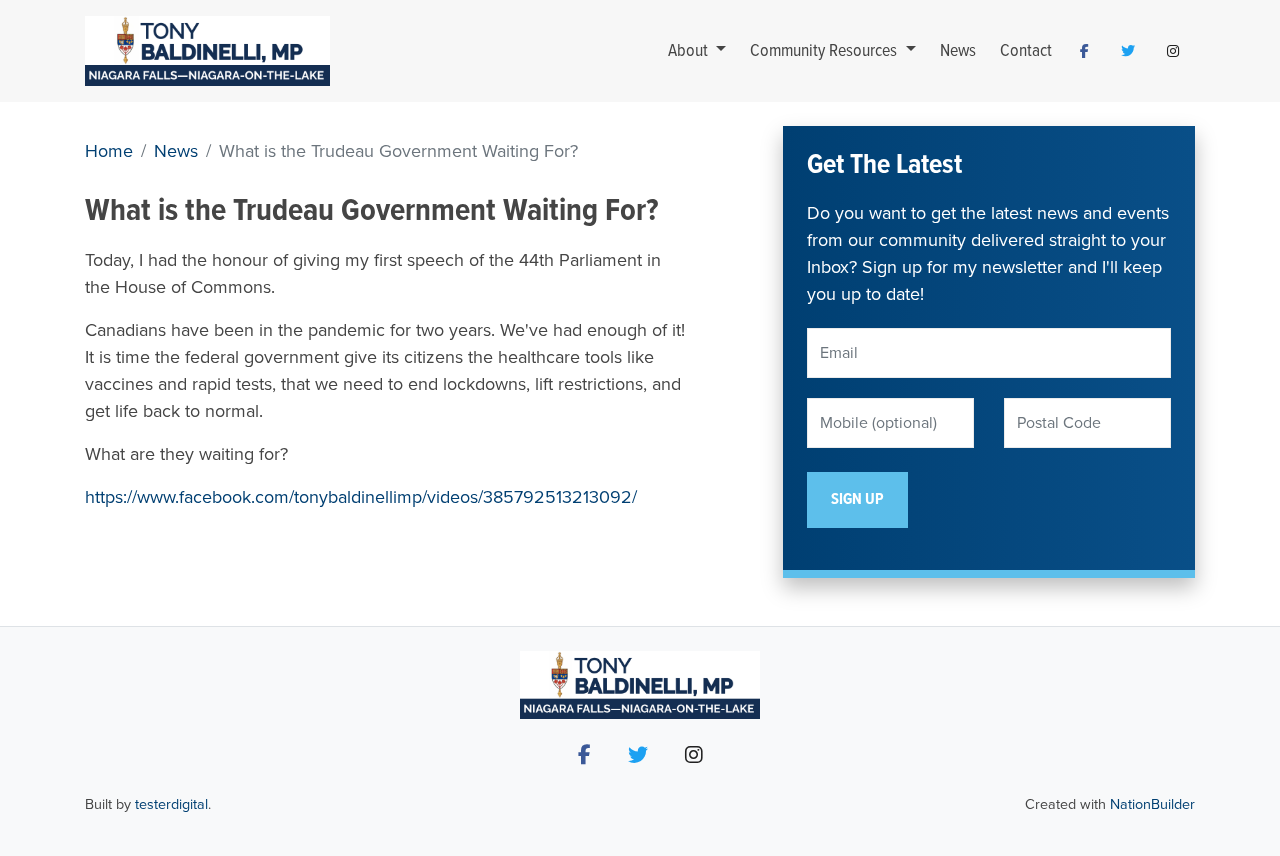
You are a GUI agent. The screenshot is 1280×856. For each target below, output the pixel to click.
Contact (1026, 51)
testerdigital (171, 804)
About (690, 51)
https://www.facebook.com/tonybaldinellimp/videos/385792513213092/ (361, 497)
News (958, 51)
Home (109, 151)
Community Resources (825, 51)
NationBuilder (1152, 804)
